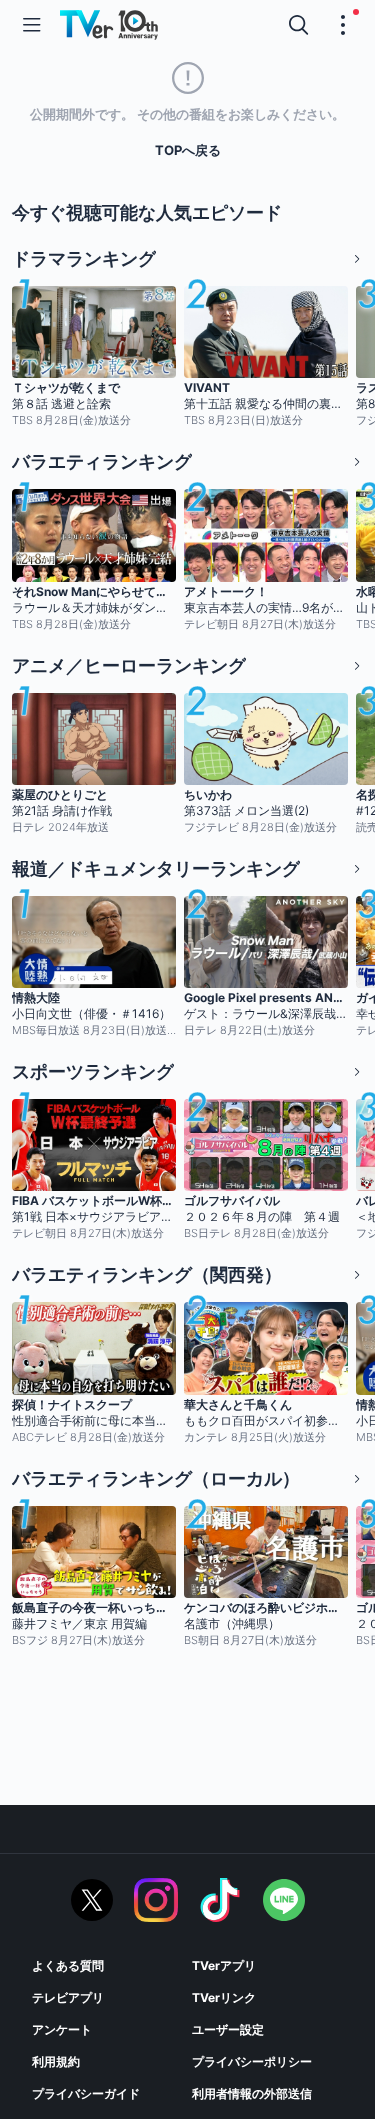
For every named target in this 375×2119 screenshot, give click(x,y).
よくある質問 (68, 1965)
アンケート (62, 2029)
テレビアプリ (68, 1997)
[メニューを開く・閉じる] (343, 25)
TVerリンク (224, 1997)
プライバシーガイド (86, 2093)
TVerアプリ (224, 1965)
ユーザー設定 (228, 2029)
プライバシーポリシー (252, 2061)
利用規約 (56, 2061)
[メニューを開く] (32, 25)
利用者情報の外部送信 (252, 2093)
